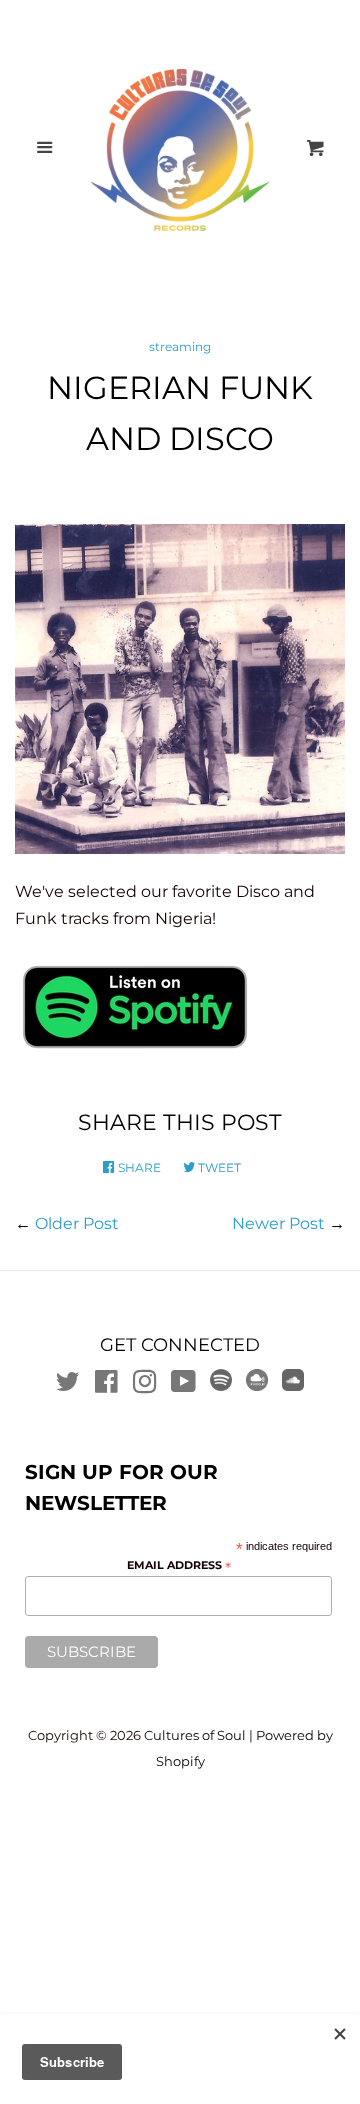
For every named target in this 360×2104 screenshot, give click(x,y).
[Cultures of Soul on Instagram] (145, 1385)
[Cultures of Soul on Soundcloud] (293, 1385)
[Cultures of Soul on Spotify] (221, 1385)
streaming (180, 346)
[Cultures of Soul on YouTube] (183, 1385)
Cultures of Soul (195, 1735)
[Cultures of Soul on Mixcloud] (257, 1385)
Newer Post (278, 1223)
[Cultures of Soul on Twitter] (68, 1385)
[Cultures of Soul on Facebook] (106, 1385)
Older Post (77, 1223)
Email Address (179, 1566)
